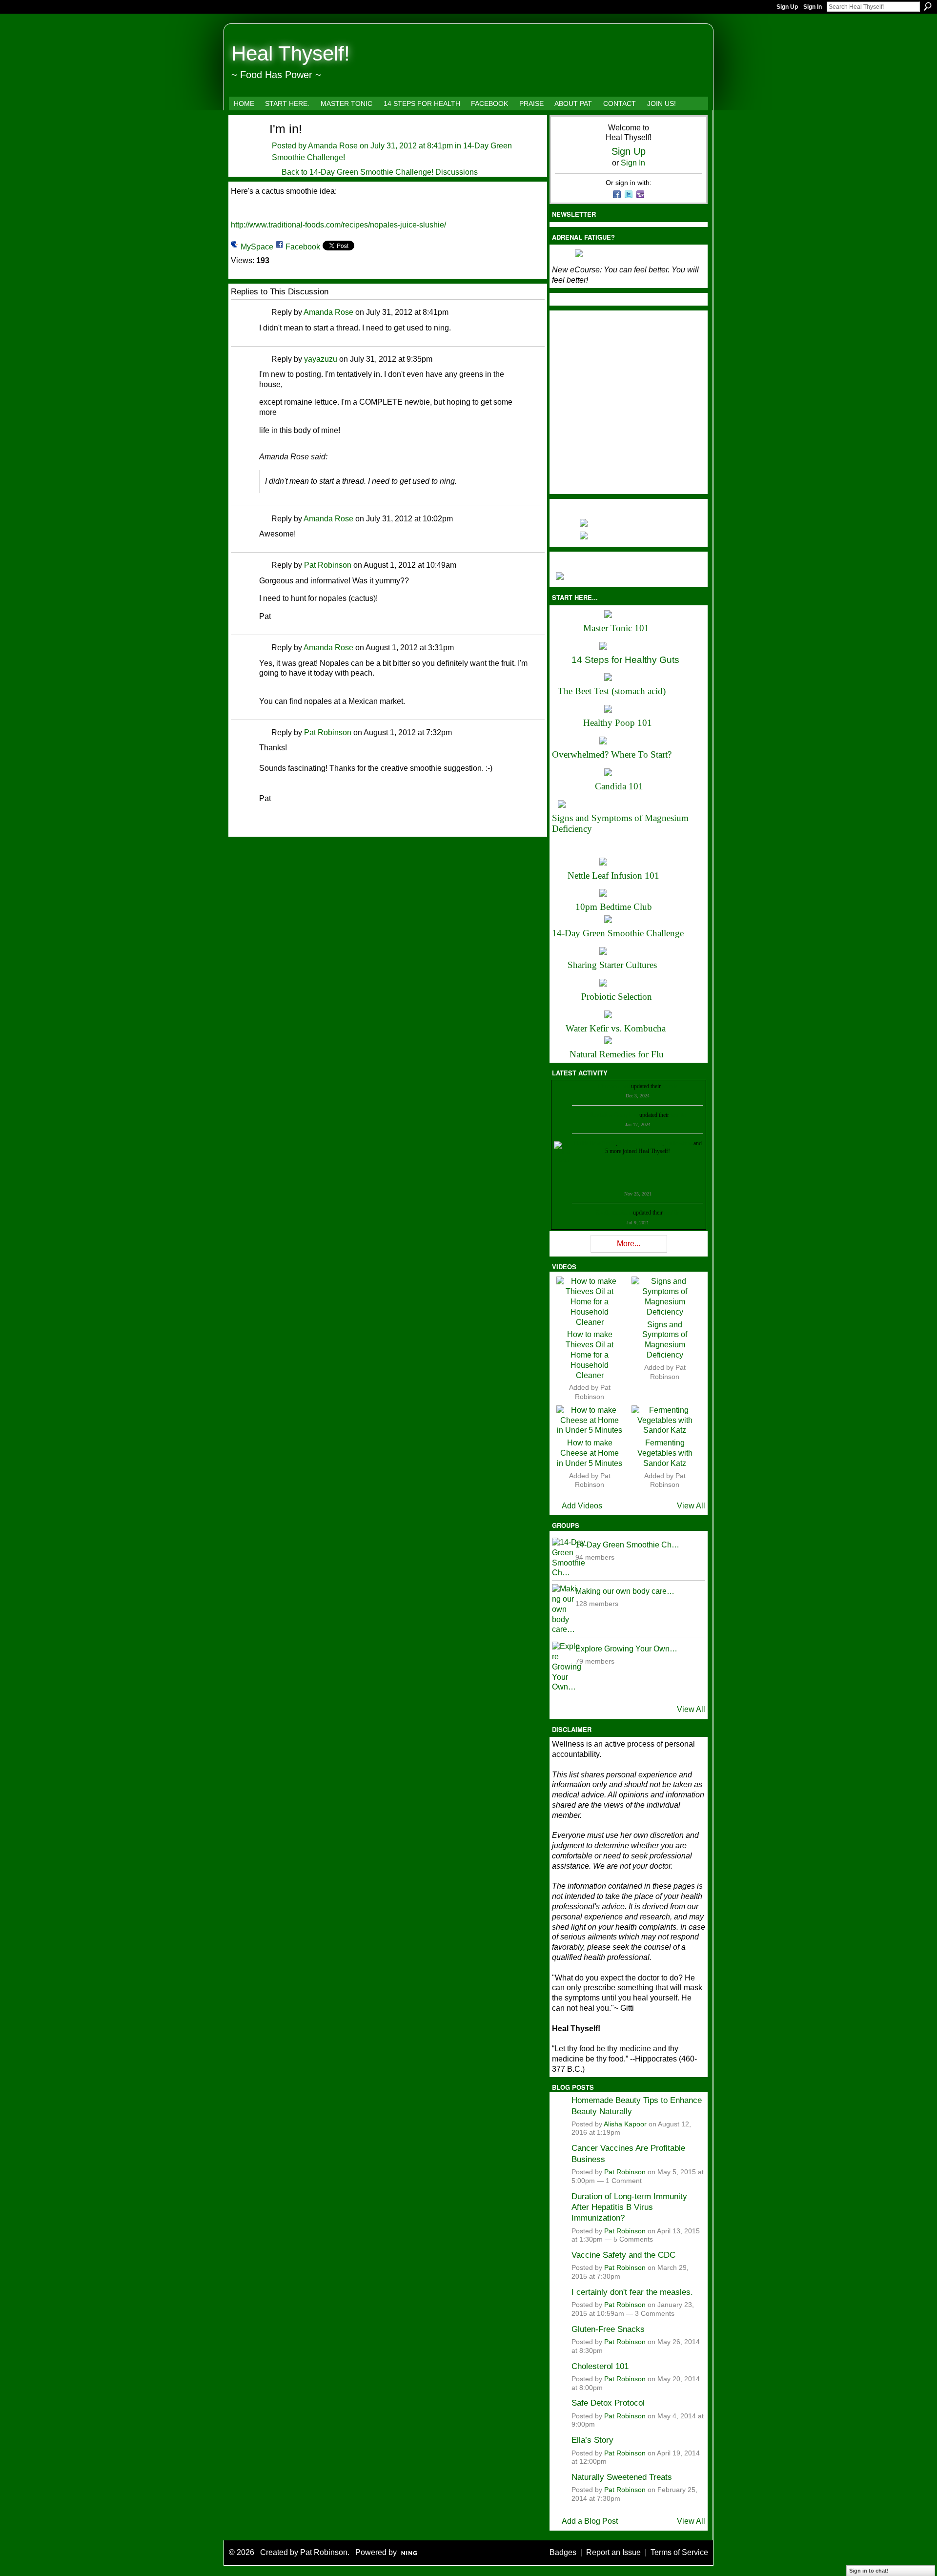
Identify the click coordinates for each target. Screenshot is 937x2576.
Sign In (813, 7)
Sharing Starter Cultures (612, 965)
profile (670, 1086)
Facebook (303, 247)
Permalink (265, 313)
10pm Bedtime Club (614, 907)
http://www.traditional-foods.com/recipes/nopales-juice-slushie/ (338, 225)
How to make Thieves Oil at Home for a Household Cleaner (590, 1355)
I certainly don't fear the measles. (632, 2292)
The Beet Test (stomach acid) (612, 691)
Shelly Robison (614, 1213)
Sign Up (787, 7)
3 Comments (655, 2314)
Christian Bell (614, 1086)
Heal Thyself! (291, 53)
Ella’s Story (592, 2440)
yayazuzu (321, 359)
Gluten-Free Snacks (608, 2329)
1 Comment (624, 2181)
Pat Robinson (328, 565)
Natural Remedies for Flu (617, 1054)
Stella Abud (679, 1143)
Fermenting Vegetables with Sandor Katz (665, 1453)
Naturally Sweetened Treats (622, 2477)
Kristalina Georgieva (614, 1115)
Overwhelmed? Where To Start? (612, 754)
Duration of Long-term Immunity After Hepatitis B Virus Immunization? (629, 2207)
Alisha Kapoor (625, 2124)
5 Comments (633, 2239)
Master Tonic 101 (616, 628)
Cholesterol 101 (600, 2366)
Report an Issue (613, 2552)
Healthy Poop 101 (618, 723)
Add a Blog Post (590, 2521)
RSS (236, 828)
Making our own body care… (625, 1591)
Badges (563, 2552)
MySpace (257, 247)
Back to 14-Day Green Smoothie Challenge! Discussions (380, 172)
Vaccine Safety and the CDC (623, 2255)
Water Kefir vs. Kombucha (616, 1028)
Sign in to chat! (869, 2571)
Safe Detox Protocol (608, 2403)
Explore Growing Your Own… (626, 1649)
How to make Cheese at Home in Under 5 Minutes (590, 1453)
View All (691, 1506)
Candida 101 (619, 786)
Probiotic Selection (617, 997)
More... (629, 1244)
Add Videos (582, 1506)
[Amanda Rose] (244, 146)
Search (928, 6)
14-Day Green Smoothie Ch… (627, 1545)
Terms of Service (679, 2552)
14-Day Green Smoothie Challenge (618, 933)
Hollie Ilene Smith (595, 1143)
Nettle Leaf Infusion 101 (613, 876)
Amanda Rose (333, 146)
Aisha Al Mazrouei (640, 1143)
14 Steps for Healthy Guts (625, 660)
